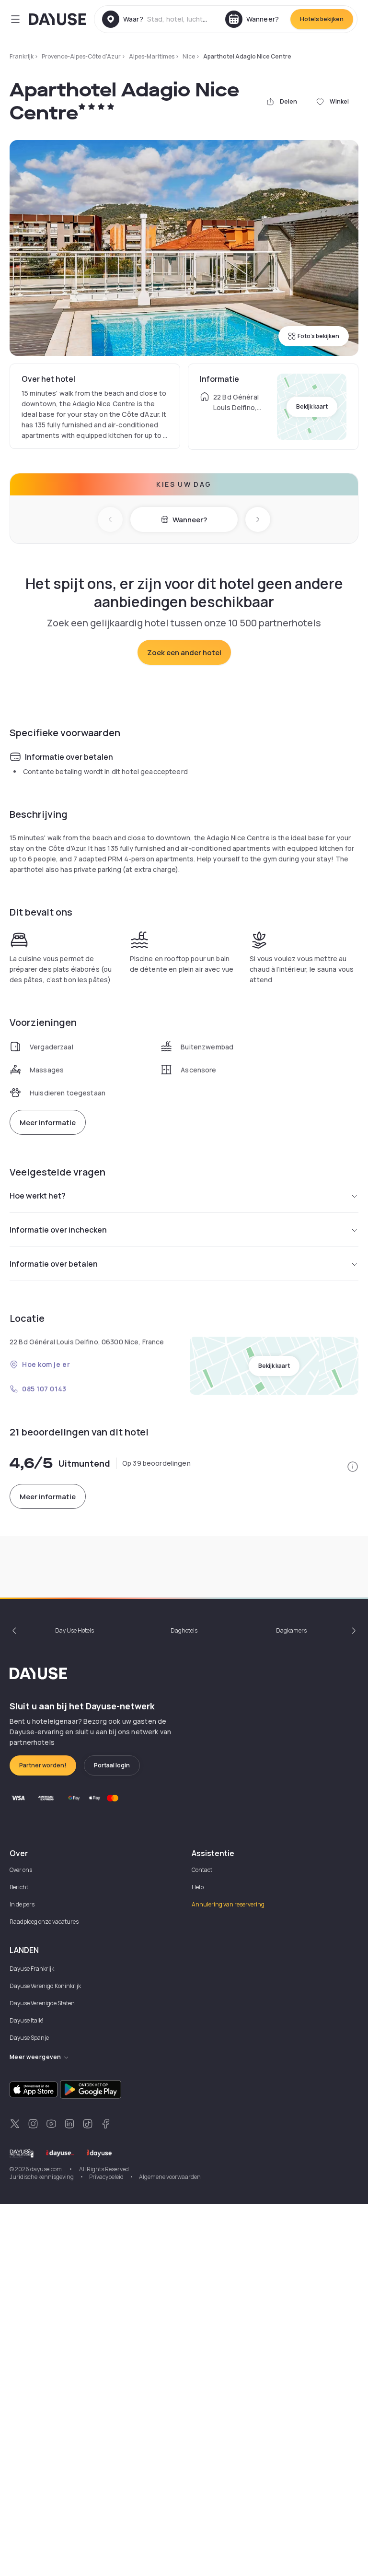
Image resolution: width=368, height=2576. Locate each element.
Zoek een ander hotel (184, 653)
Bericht (19, 1887)
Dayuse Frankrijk (32, 1969)
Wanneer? (190, 520)
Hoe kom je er (46, 1364)
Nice (189, 56)
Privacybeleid (106, 2177)
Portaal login (112, 1765)
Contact (202, 1870)
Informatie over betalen (54, 1264)
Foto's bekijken (318, 336)
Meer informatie (48, 1123)
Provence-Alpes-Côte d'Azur (81, 56)
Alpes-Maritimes (152, 56)
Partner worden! (43, 1765)
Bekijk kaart (312, 406)
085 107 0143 (44, 1389)
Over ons (21, 1870)
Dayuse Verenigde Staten (42, 2003)
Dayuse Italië (26, 2020)
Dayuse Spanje (29, 2038)
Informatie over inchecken (58, 1230)
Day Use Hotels (75, 1630)
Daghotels (184, 1630)
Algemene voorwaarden (170, 2177)
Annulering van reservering (228, 1904)
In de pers (22, 1904)
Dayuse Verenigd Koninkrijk (45, 1986)
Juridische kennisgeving (42, 2177)
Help (198, 1887)
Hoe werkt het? (38, 1196)
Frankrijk (22, 56)
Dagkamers (291, 1630)
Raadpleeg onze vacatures (44, 1922)
